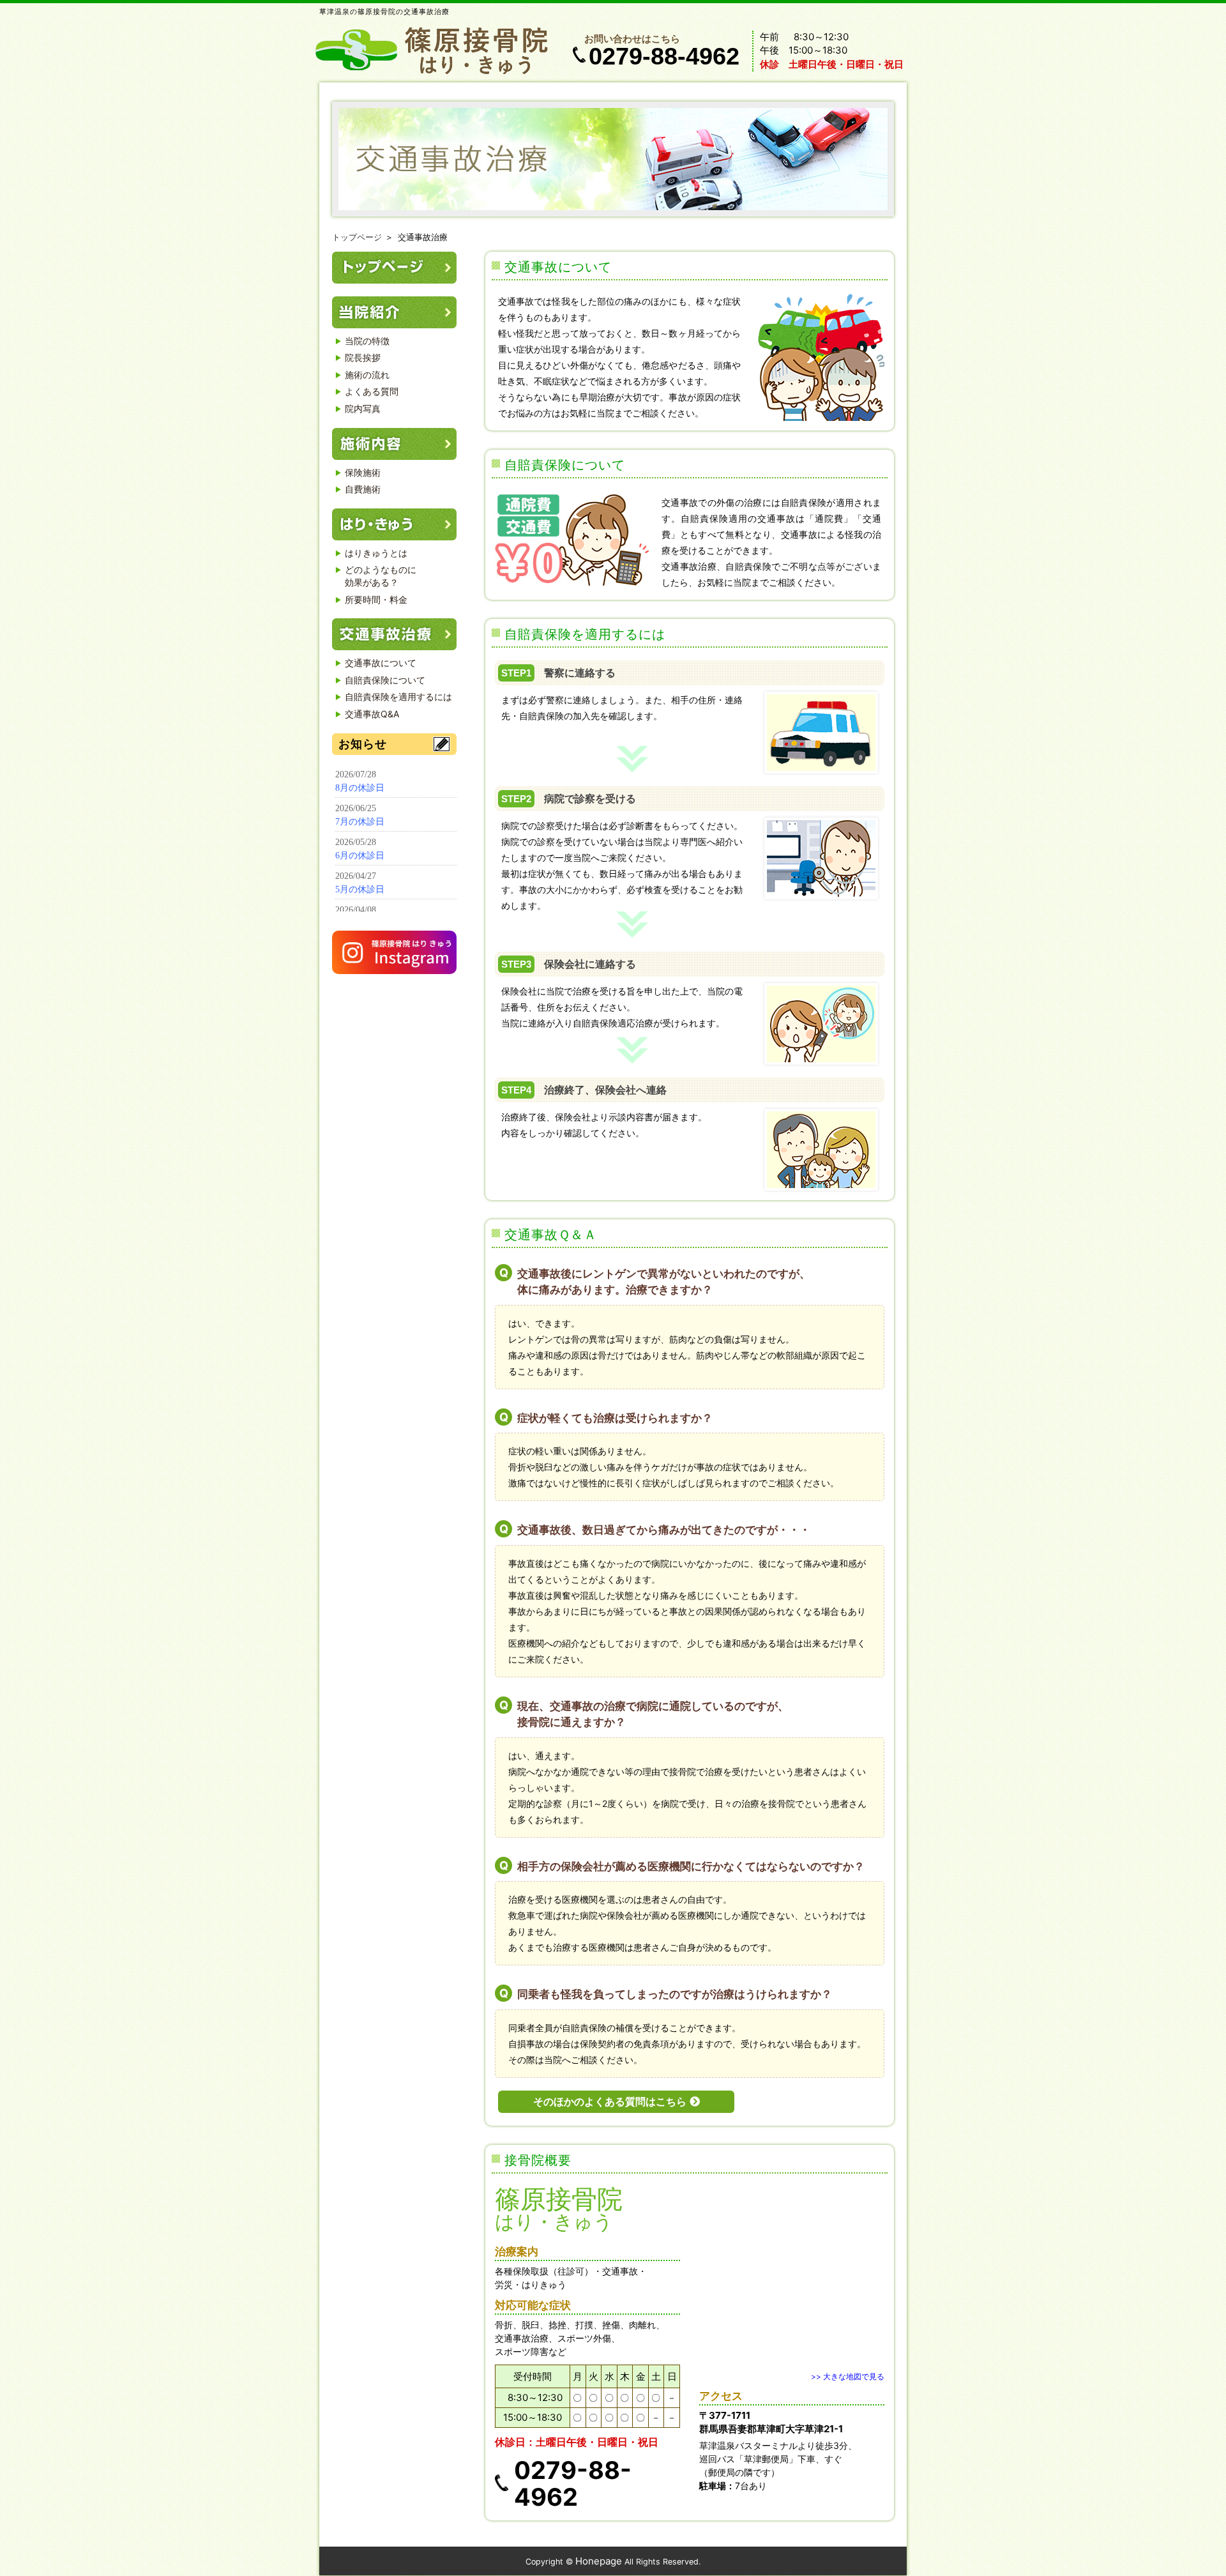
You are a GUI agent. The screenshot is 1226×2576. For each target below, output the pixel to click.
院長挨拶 (363, 357)
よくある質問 (372, 391)
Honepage (599, 2561)
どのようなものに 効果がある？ (381, 576)
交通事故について (381, 663)
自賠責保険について (385, 680)
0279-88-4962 (664, 56)
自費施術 (363, 489)
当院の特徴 (367, 341)
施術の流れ (367, 375)
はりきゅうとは (376, 553)
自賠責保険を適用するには (398, 697)
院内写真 (363, 408)
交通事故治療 (394, 634)
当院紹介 (394, 312)
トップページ (357, 237)
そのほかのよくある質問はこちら (610, 2102)
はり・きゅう (394, 524)
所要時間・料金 (376, 599)
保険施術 (363, 472)
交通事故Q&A (372, 714)
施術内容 (394, 444)
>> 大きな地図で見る (848, 2376)
